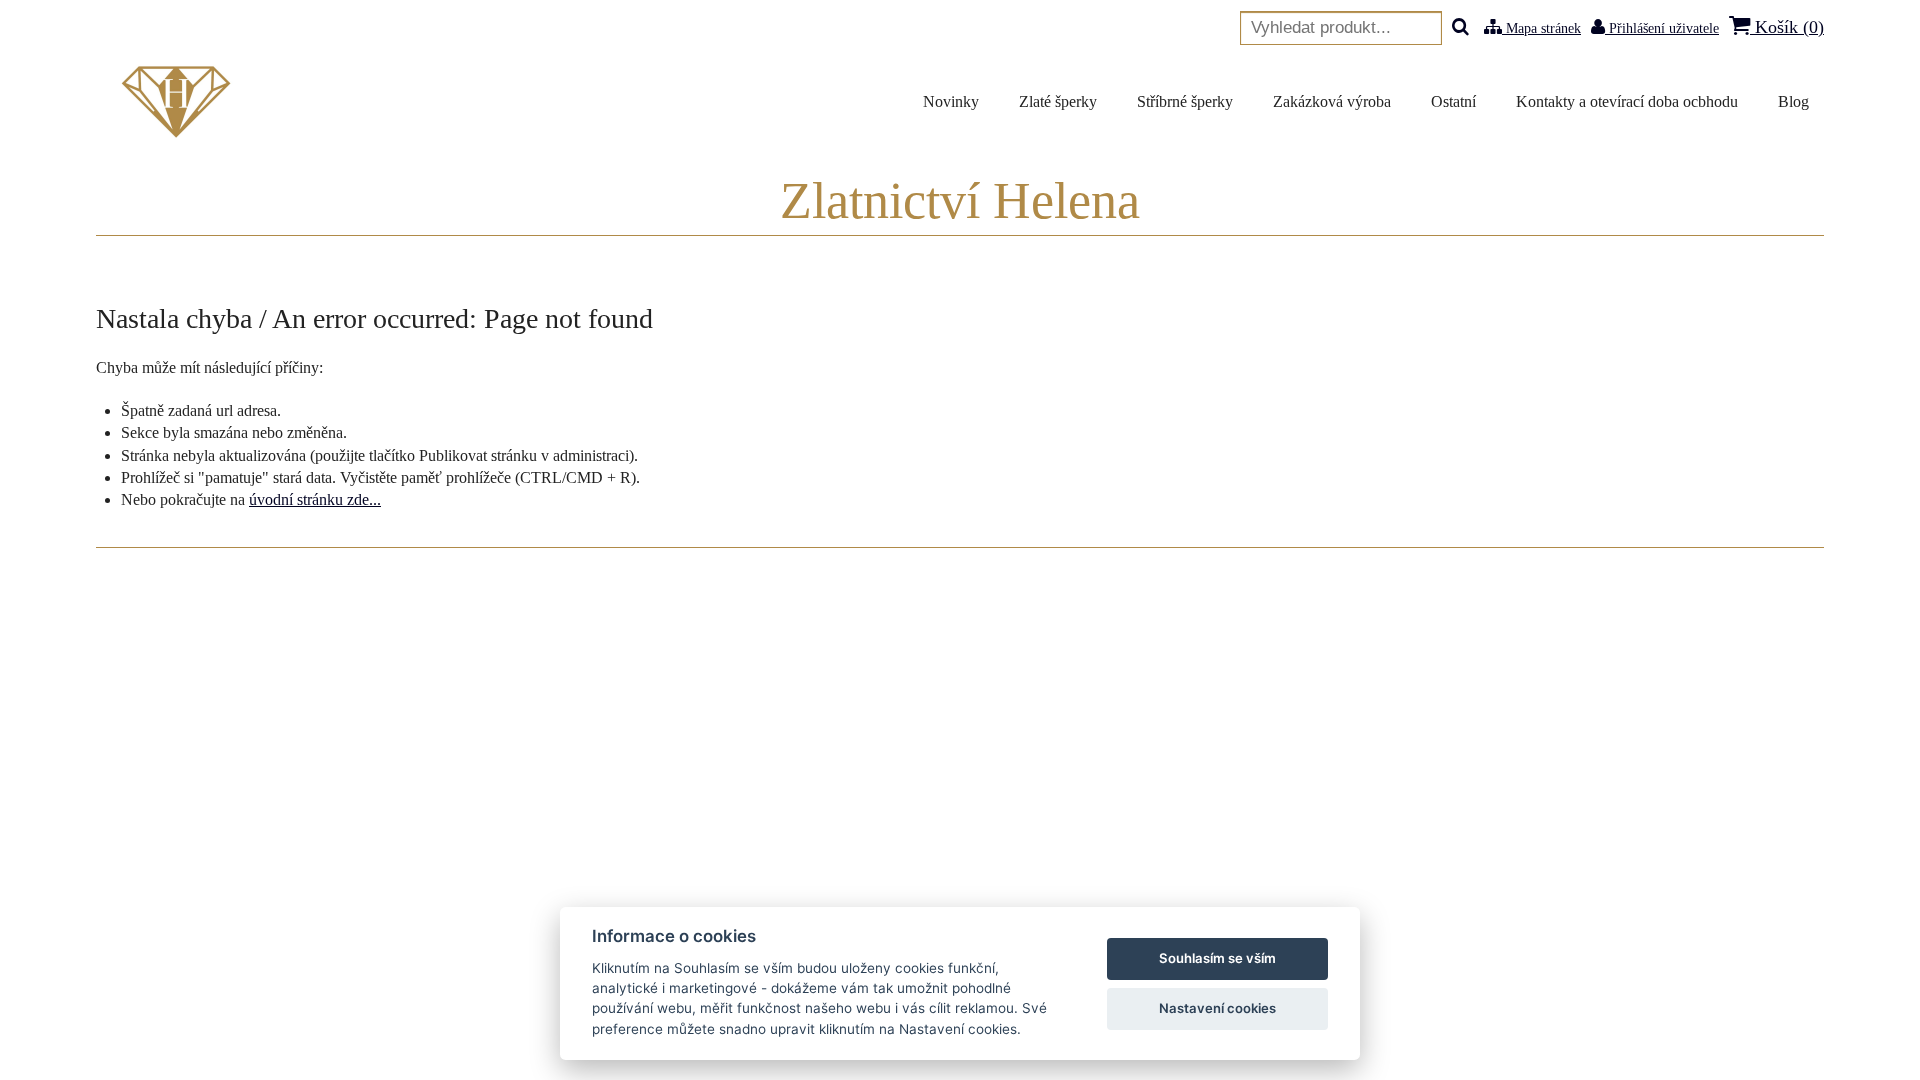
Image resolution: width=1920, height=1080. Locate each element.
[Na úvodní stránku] (180, 102)
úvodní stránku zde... (315, 499)
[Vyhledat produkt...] (1460, 28)
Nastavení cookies (1217, 1008)
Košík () (1787, 27)
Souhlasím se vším (1217, 958)
